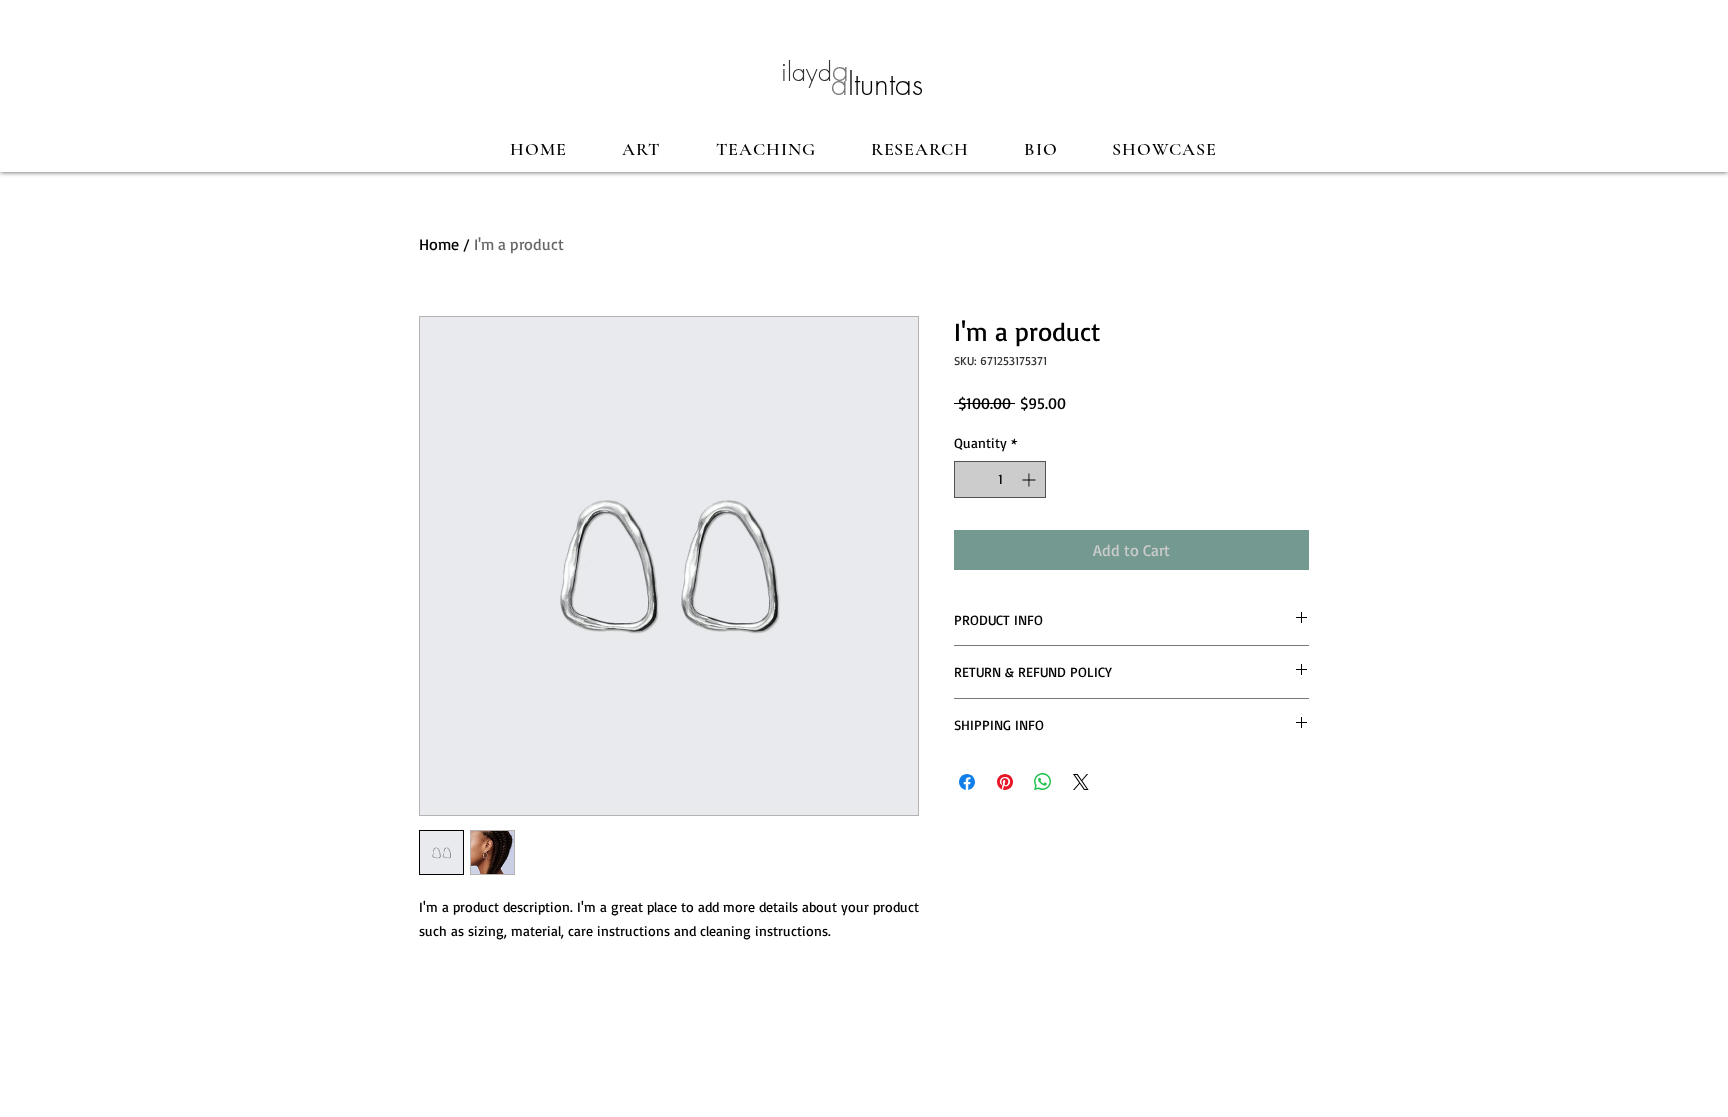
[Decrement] (969, 479)
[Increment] (1030, 479)
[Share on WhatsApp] (1043, 782)
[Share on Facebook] (967, 782)
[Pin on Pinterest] (1005, 782)
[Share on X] (1081, 782)
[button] (642, 149)
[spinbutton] (1000, 479)
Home (439, 244)
